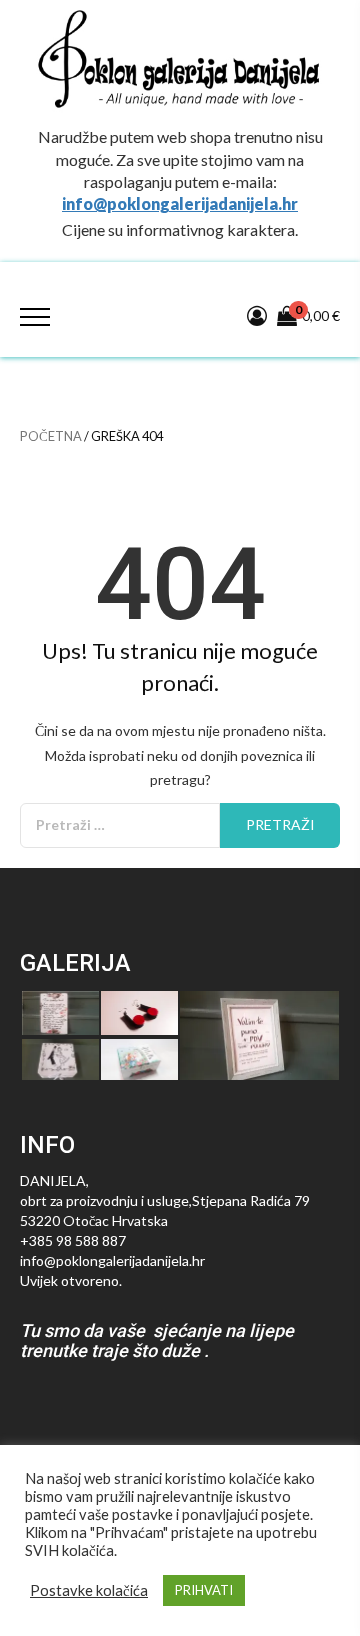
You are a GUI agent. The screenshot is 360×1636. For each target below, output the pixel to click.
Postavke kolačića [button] (89, 1590)
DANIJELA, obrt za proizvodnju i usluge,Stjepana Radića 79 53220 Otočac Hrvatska (165, 1200)
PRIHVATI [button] (204, 1590)
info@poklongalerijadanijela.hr (180, 203)
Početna (51, 436)
